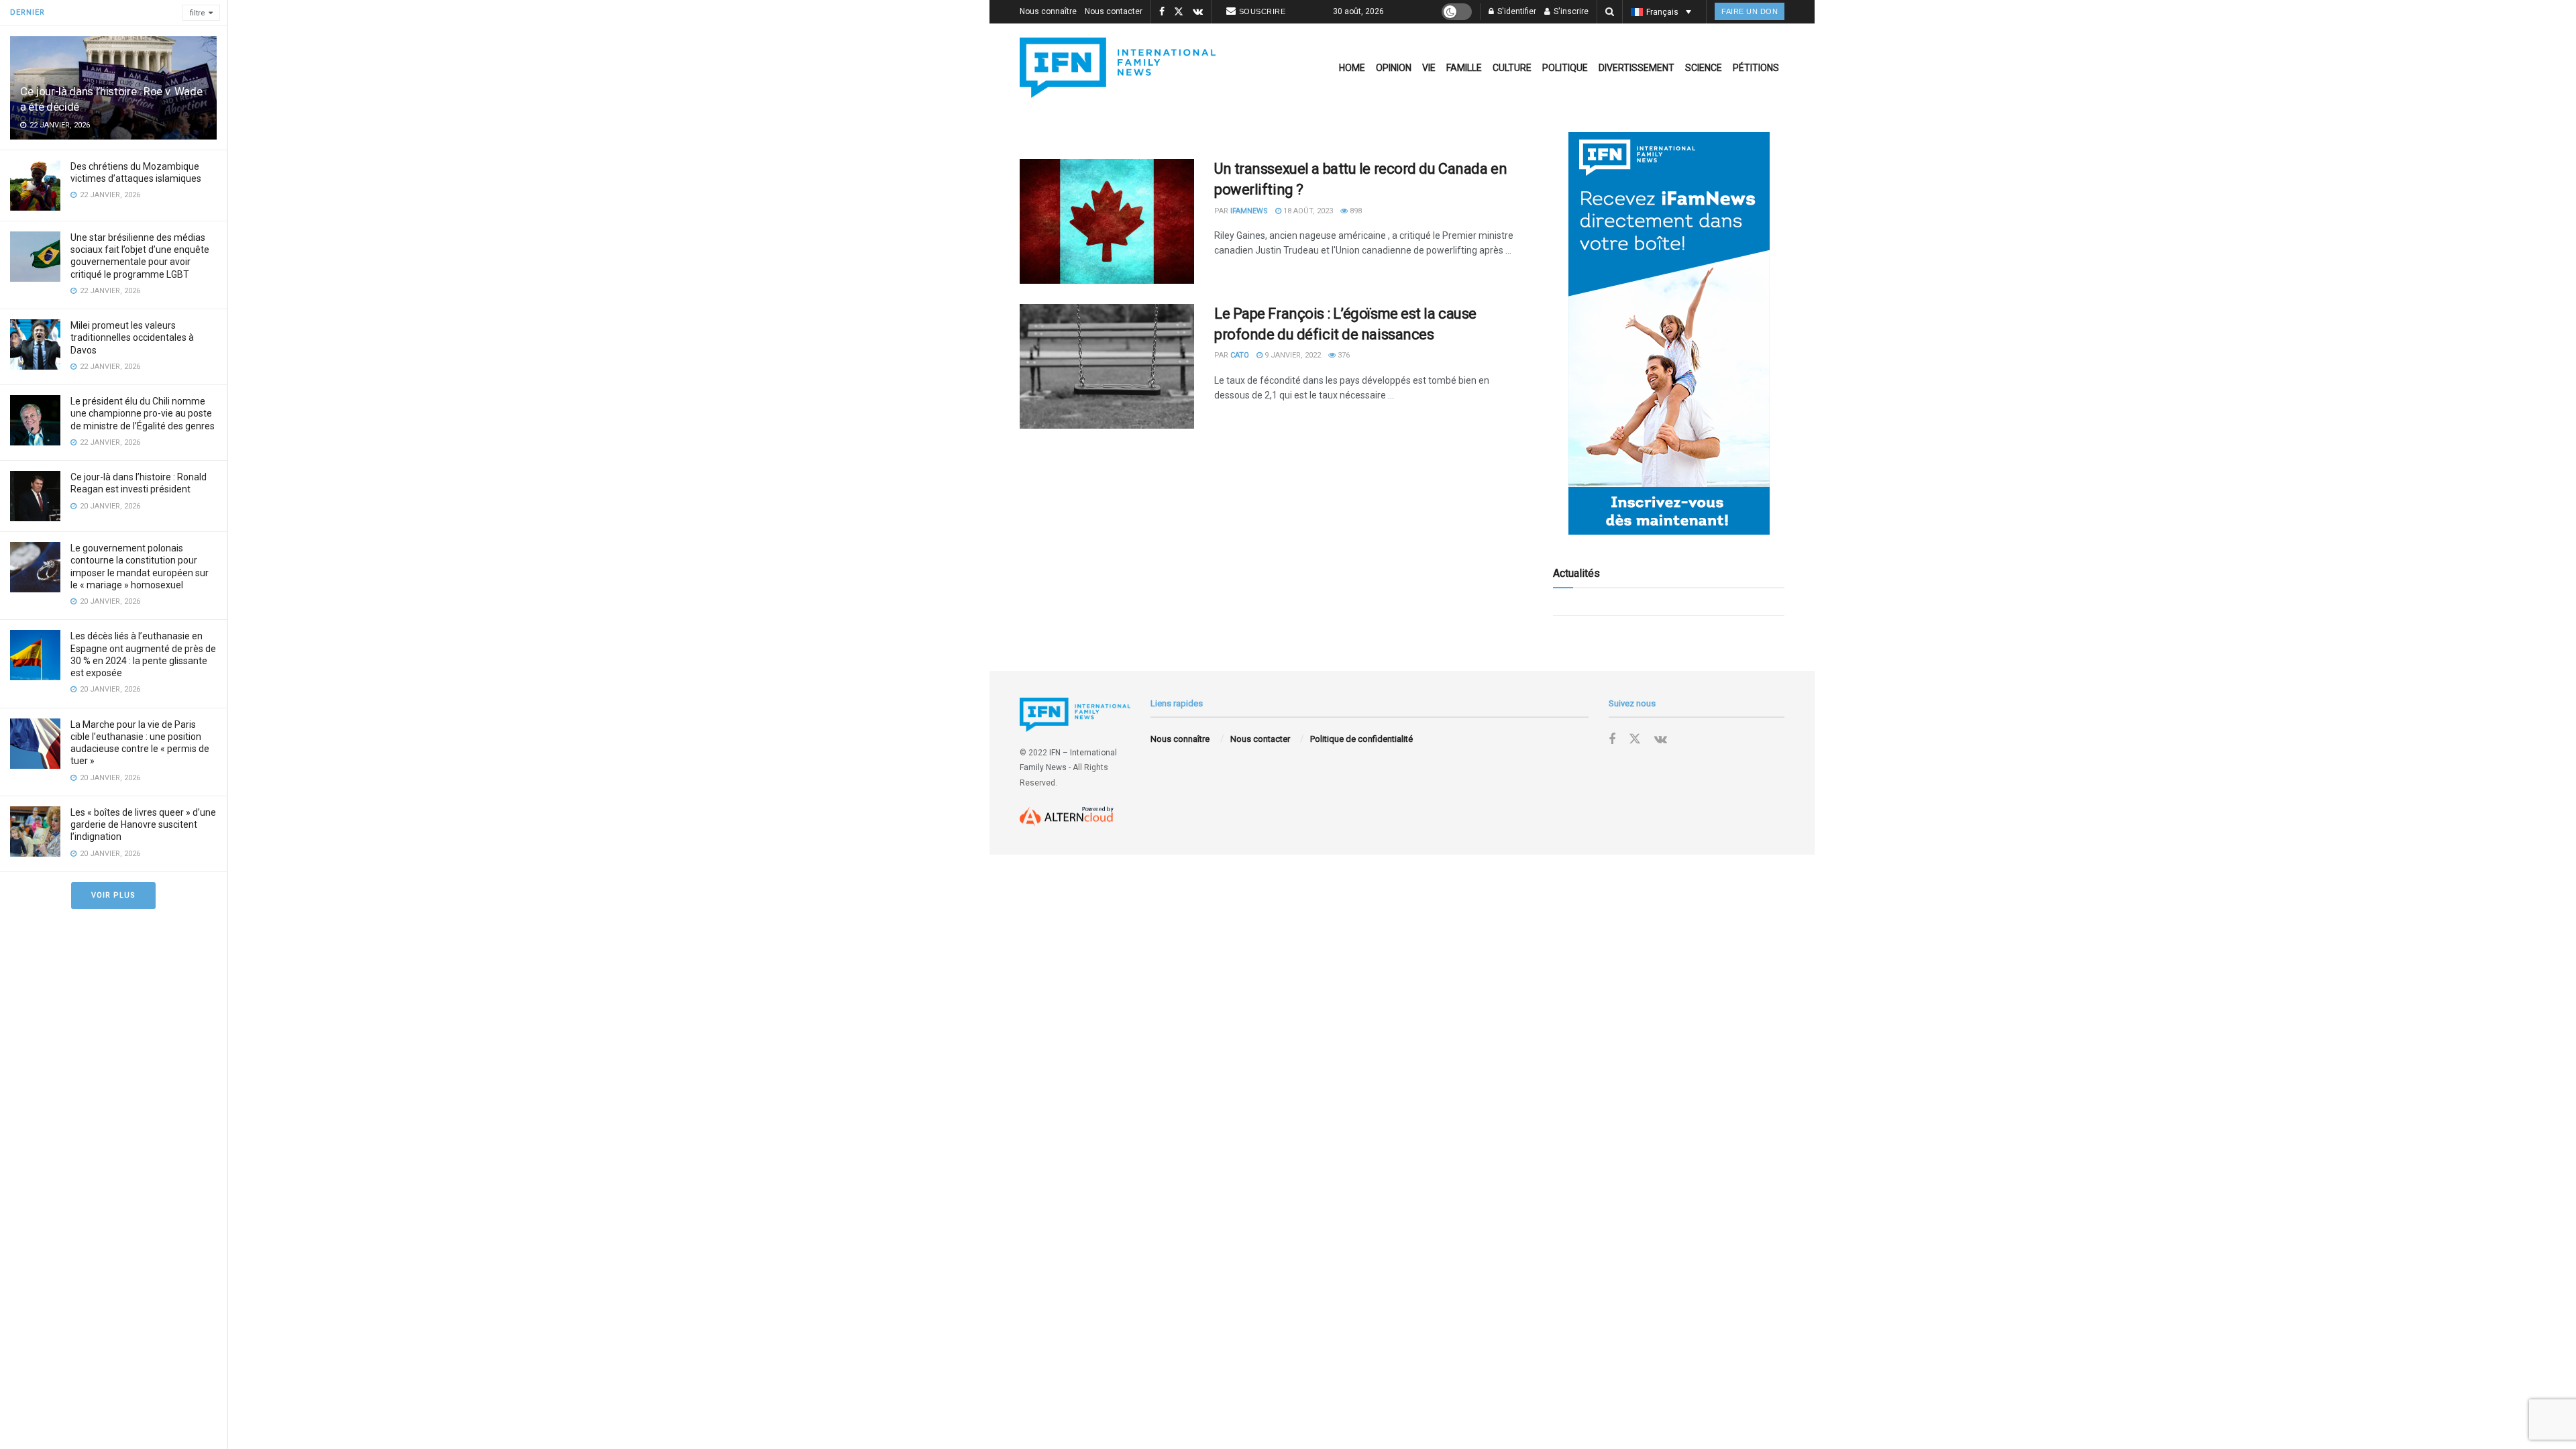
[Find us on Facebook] (1162, 12)
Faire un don (1750, 11)
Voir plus (113, 895)
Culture (1512, 68)
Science (1704, 68)
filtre (198, 13)
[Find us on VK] (1198, 12)
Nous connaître (1048, 11)
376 (1343, 355)
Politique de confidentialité (1361, 739)
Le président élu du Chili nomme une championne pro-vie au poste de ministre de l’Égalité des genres (143, 413)
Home (1352, 68)
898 (1355, 211)
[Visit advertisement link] (1669, 333)
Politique (1565, 68)
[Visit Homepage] (1118, 68)
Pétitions (1756, 68)
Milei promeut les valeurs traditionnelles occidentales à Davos (132, 337)
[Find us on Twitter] (1179, 12)
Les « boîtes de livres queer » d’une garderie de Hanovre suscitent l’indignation (143, 824)
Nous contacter (1114, 11)
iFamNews (1249, 211)
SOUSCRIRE (1263, 11)
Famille (1464, 68)
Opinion (1394, 68)
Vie (1429, 68)
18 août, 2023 (1307, 211)
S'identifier (1516, 11)
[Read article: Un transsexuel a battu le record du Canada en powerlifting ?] (1107, 221)
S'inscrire (1570, 11)
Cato (1240, 355)
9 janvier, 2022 (1292, 355)
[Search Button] (1610, 12)
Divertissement (1636, 68)
